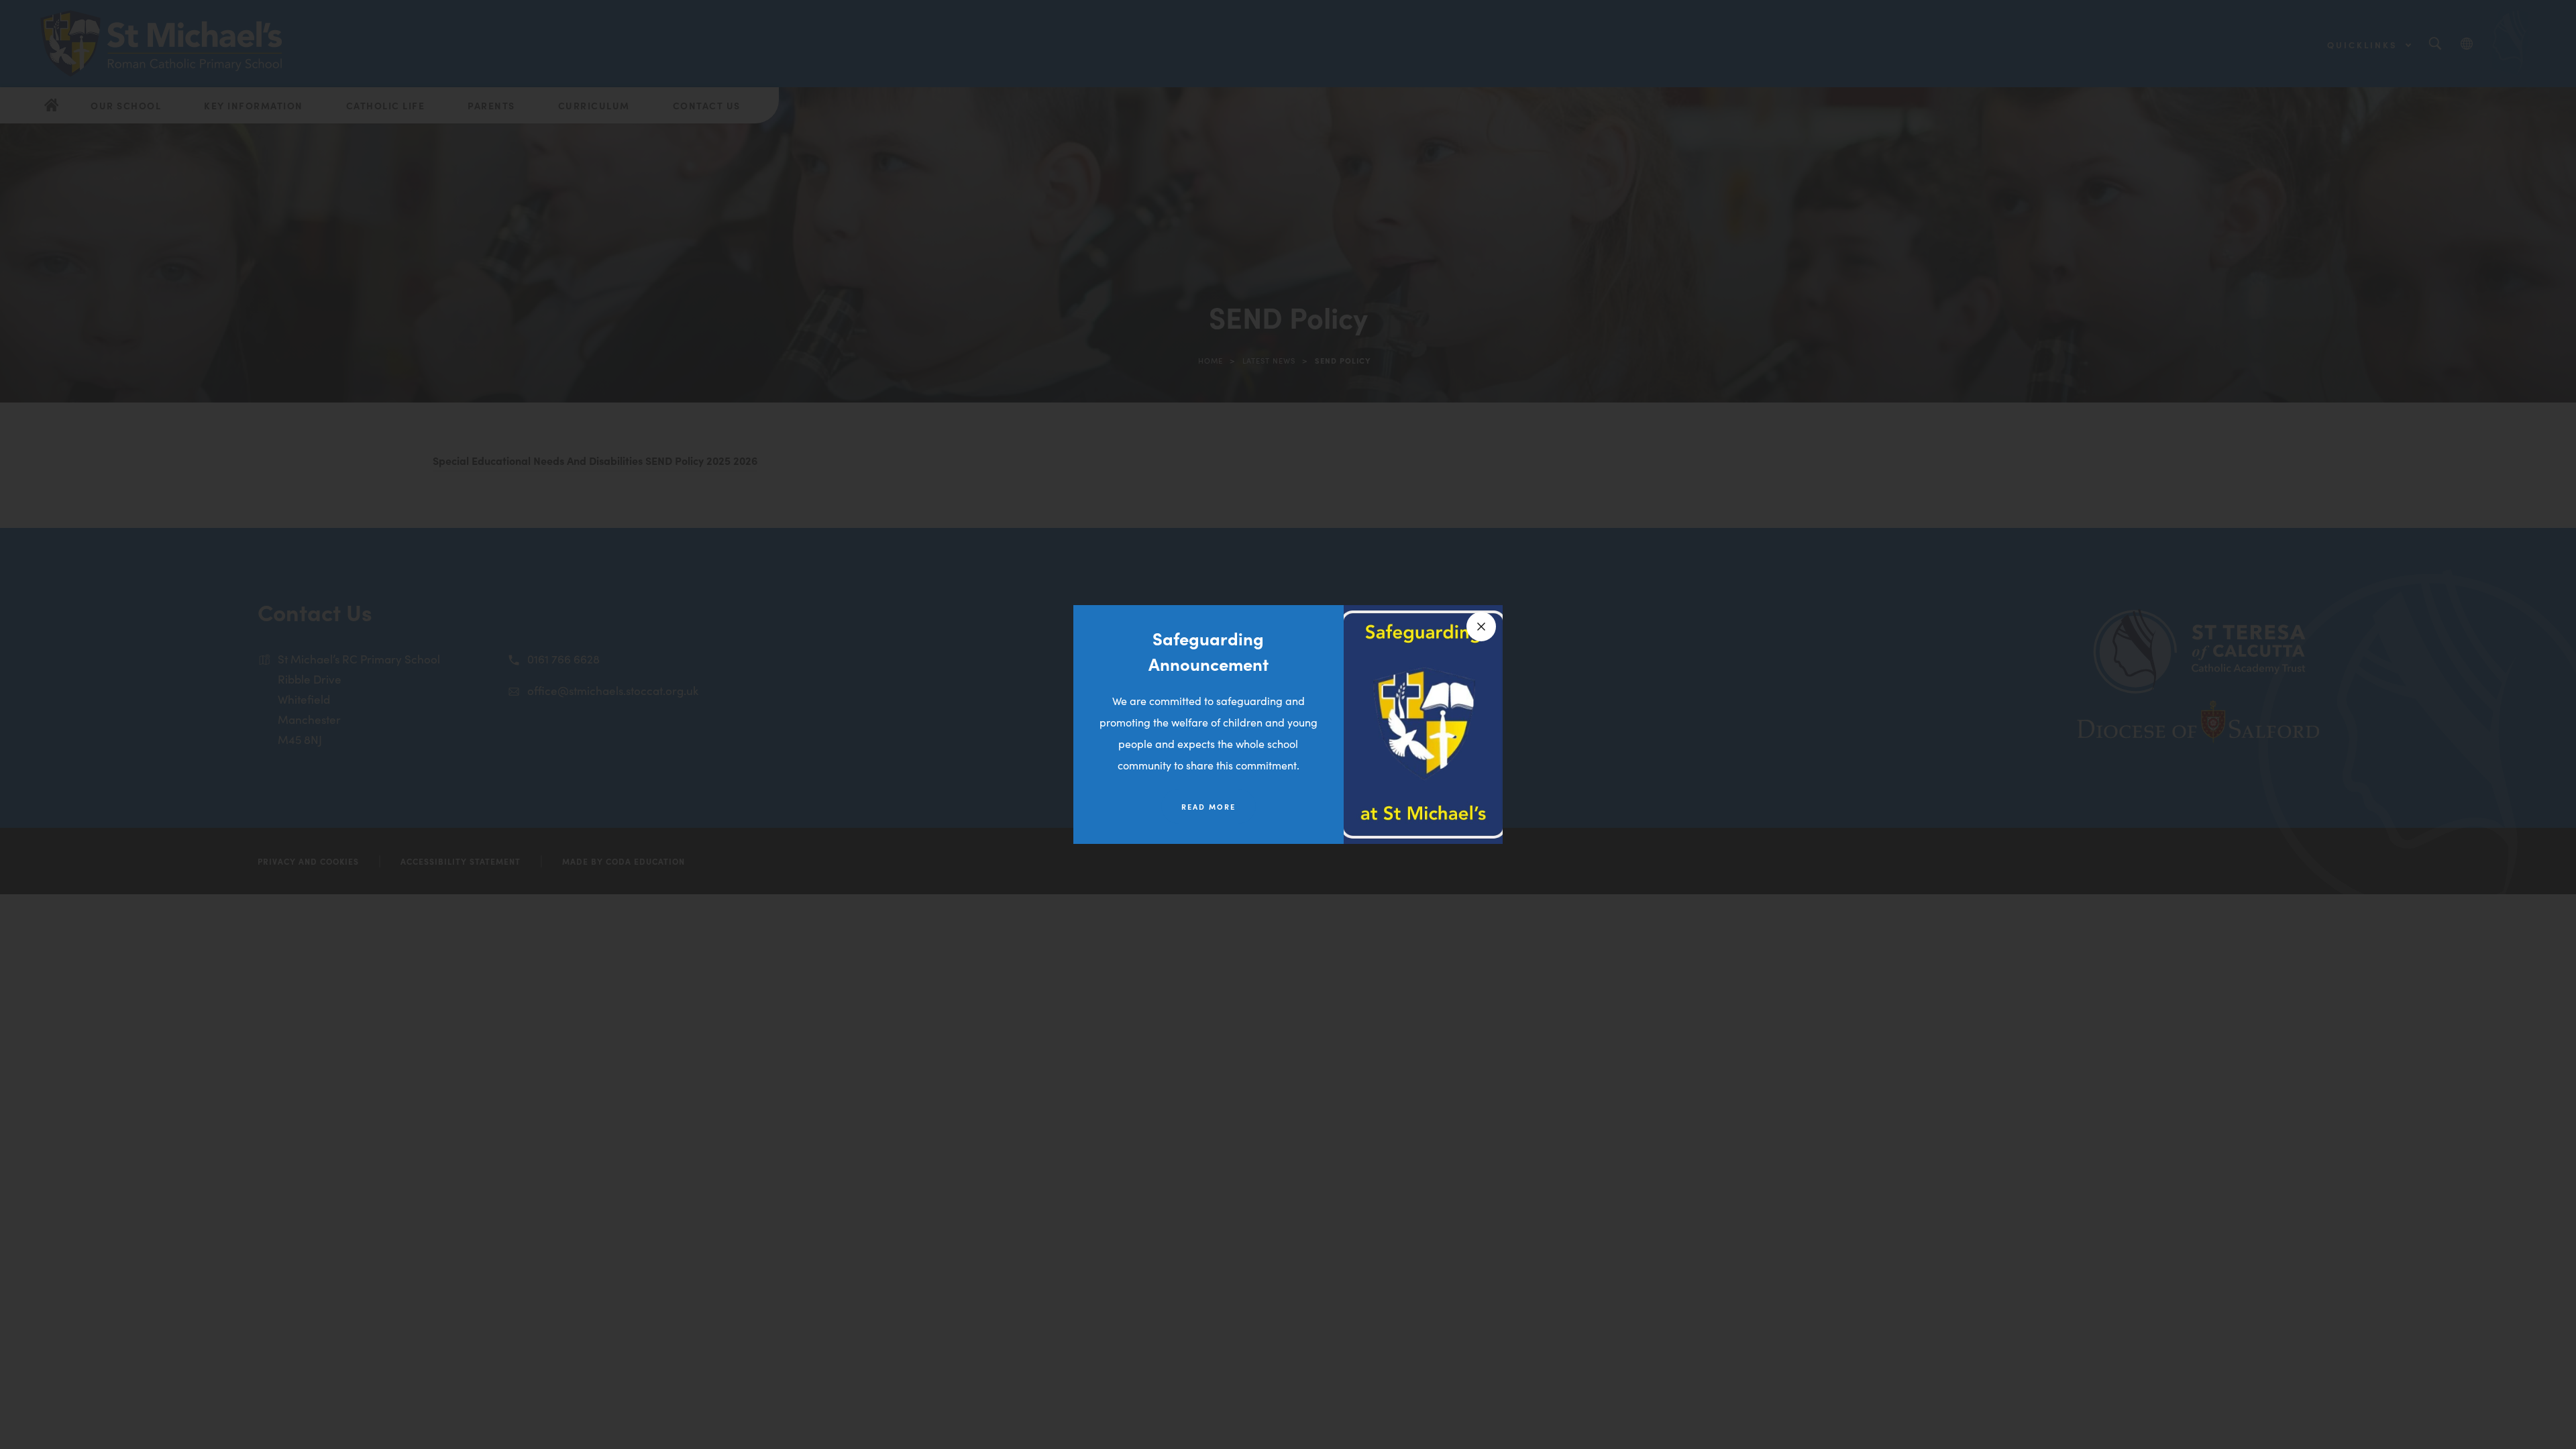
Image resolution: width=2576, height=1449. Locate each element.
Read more (1209, 806)
